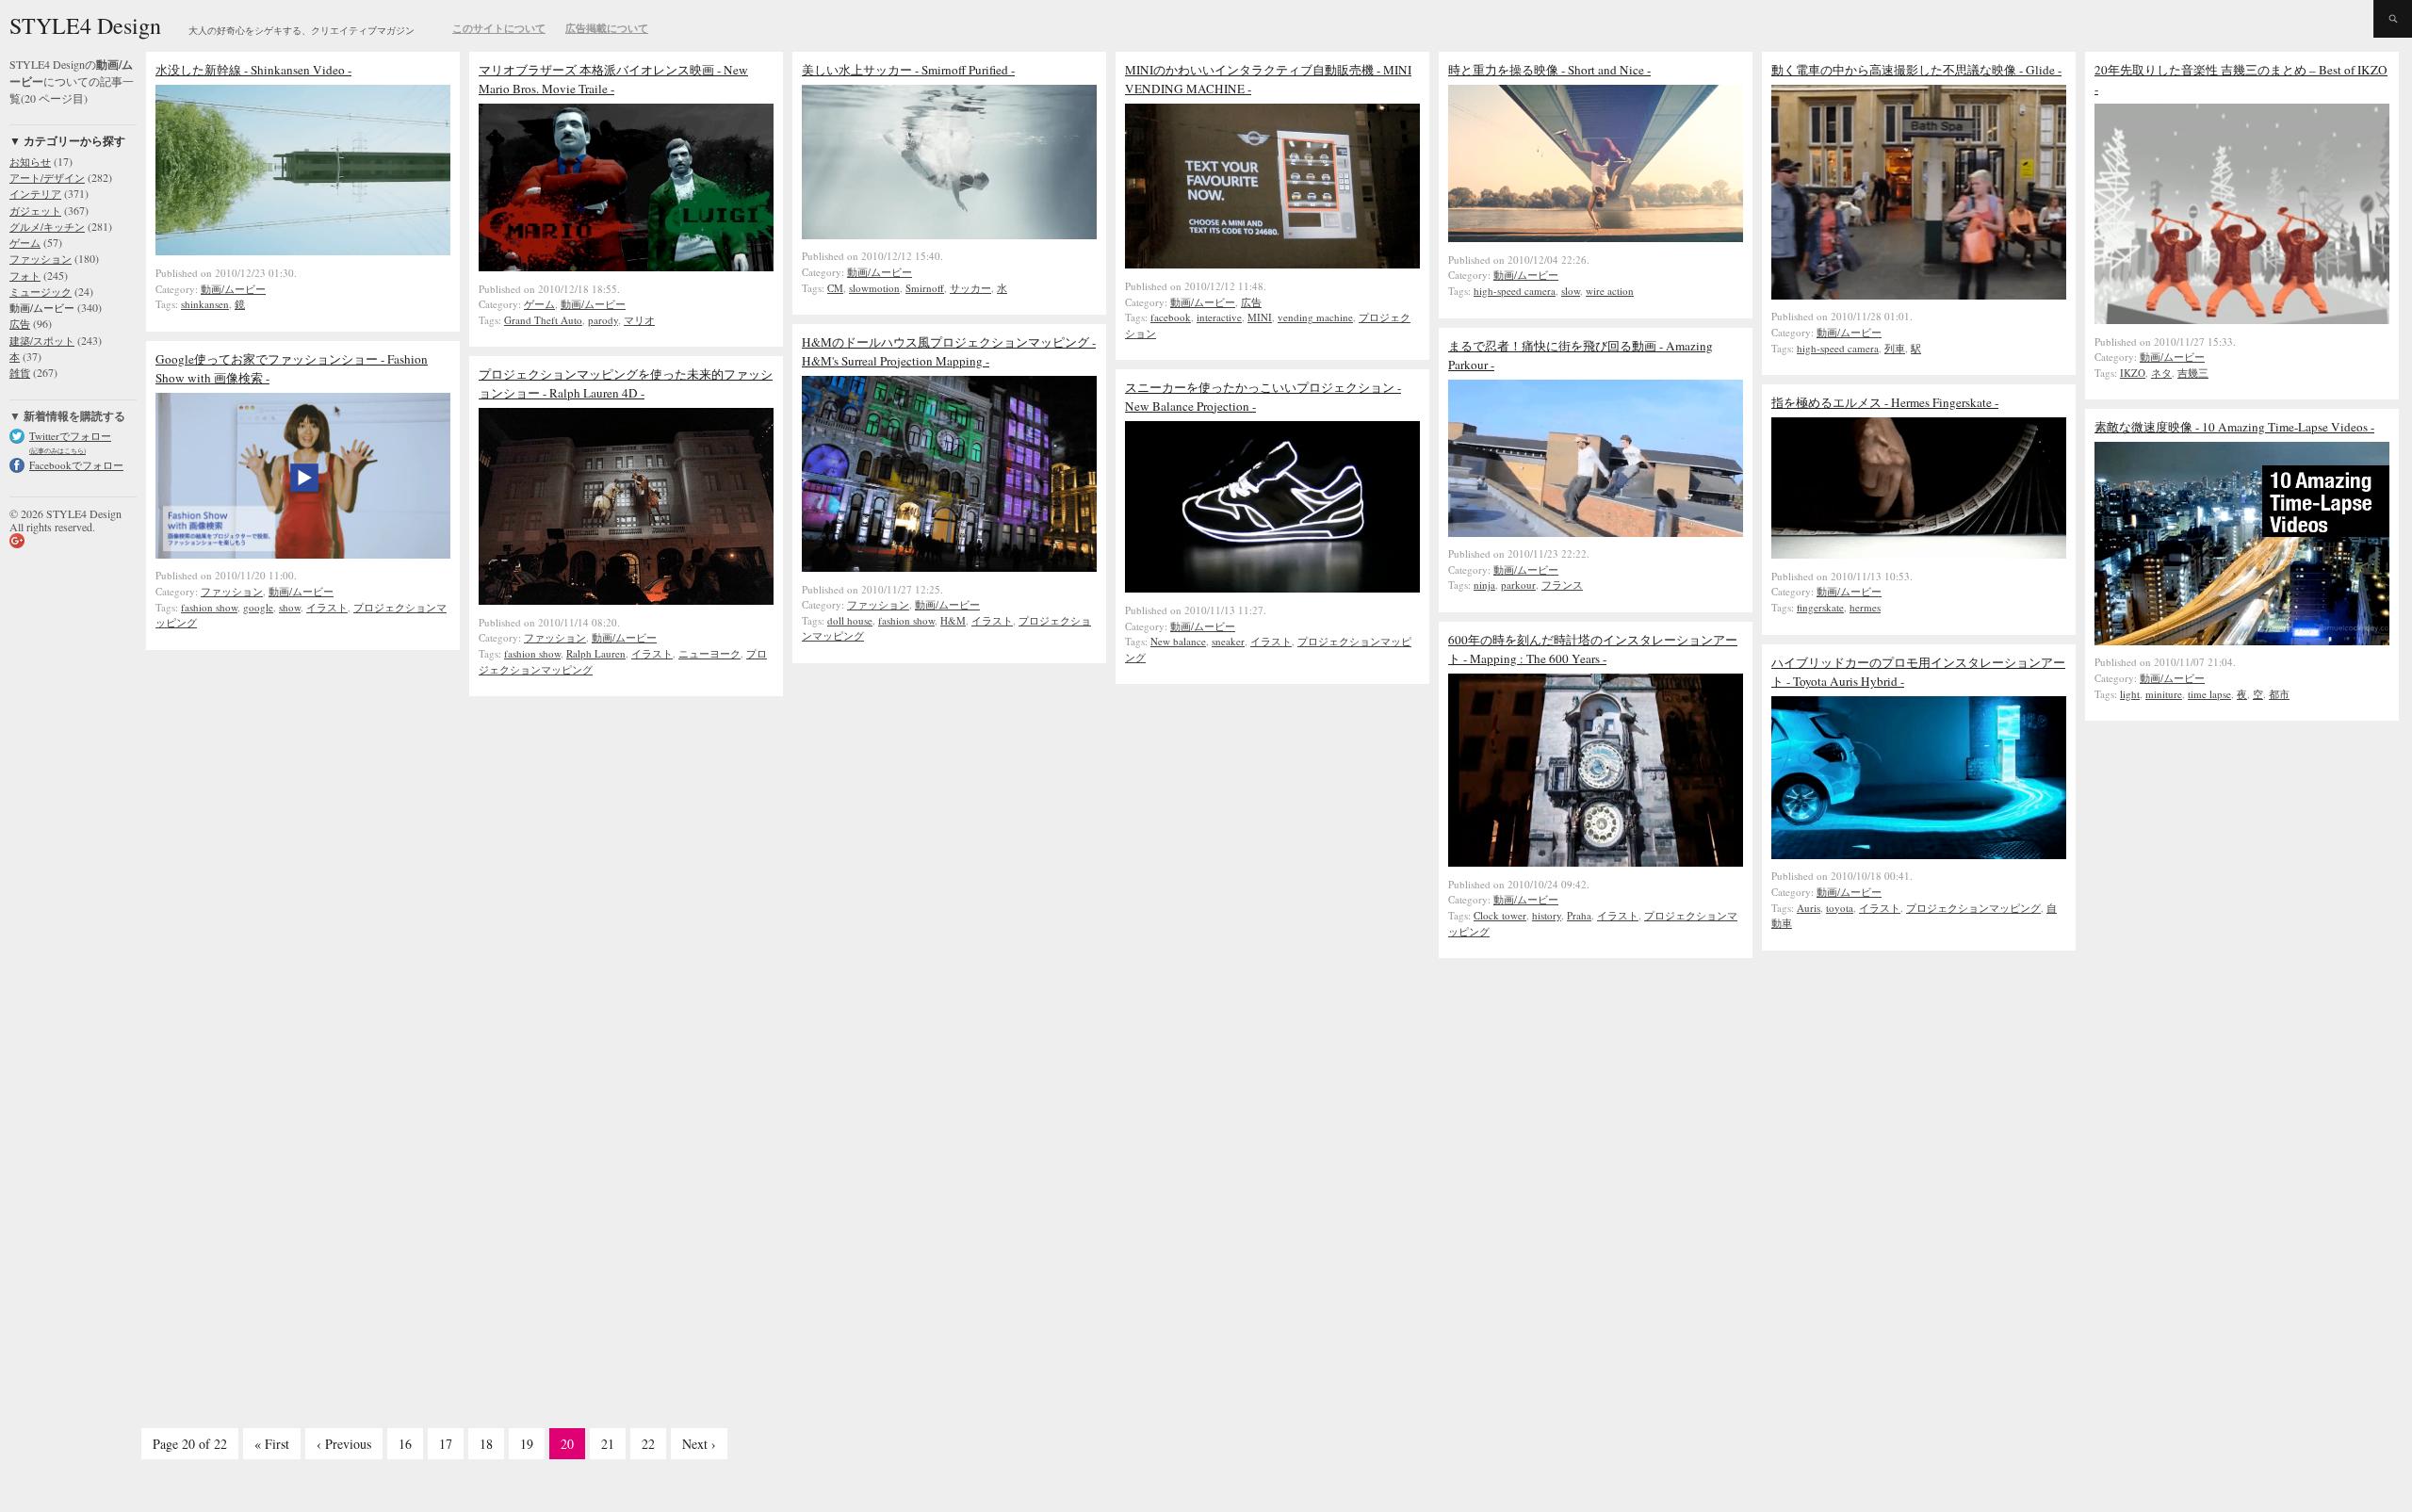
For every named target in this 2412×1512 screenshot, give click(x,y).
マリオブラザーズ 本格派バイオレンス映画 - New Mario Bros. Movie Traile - (613, 79)
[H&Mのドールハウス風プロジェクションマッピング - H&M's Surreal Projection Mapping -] (949, 567)
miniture (2164, 694)
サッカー (970, 288)
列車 (1895, 348)
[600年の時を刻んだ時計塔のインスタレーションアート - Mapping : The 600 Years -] (1596, 862)
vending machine (1315, 317)
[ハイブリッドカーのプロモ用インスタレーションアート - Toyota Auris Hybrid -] (1919, 854)
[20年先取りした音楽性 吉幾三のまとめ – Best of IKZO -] (2242, 319)
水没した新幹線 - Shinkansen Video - (253, 70)
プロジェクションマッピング (1973, 908)
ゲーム (25, 243)
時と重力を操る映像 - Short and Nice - (1549, 70)
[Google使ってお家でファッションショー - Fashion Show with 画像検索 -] (303, 554)
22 (648, 1444)
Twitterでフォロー (70, 436)
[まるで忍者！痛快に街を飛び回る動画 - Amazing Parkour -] (1596, 532)
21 (608, 1444)
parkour (1518, 585)
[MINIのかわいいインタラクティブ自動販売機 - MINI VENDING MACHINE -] (1272, 264)
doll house (850, 620)
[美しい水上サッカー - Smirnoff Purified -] (949, 235)
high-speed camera (1515, 291)
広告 (20, 324)
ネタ (2161, 373)
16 (405, 1444)
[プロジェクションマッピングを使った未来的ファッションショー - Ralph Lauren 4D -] (626, 600)
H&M (953, 620)
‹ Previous (344, 1444)
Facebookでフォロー (76, 465)
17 (446, 1444)
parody (603, 320)
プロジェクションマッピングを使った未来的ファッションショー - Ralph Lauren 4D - (626, 383)
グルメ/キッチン (47, 227)
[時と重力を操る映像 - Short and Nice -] (1596, 237)
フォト (25, 276)
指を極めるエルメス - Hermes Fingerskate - (1885, 402)
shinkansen (205, 304)
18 (486, 1444)
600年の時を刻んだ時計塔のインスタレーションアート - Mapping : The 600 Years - (1593, 649)
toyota (1840, 908)
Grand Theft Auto (543, 320)
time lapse (2209, 694)
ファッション (41, 259)
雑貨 (20, 373)
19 (527, 1444)
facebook (1171, 317)
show (290, 607)
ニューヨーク (709, 653)
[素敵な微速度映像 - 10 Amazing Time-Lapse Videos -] (2242, 641)
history (1547, 915)
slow (1571, 291)
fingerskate (1820, 607)
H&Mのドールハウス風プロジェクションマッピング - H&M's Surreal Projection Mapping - (949, 351)
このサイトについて (499, 28)
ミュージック (41, 292)
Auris (1809, 908)
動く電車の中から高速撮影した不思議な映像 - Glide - (1916, 70)
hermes (1865, 607)
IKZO (2133, 373)
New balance (1178, 641)
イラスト (992, 620)
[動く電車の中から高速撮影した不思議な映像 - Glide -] (1919, 295)
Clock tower (1500, 915)
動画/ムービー (42, 308)
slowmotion (874, 288)
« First (272, 1444)
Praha (1579, 915)
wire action (1610, 291)
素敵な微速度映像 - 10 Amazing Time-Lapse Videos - (2234, 427)
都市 (2279, 694)
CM (835, 288)
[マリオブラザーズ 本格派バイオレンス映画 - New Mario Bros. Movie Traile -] (626, 267)
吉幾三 (2193, 373)
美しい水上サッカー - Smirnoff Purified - (908, 70)
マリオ (639, 320)
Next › (699, 1444)
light (2130, 694)
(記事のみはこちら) (57, 451)
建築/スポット (42, 341)
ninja (1484, 585)
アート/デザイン (47, 178)
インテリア (35, 194)
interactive (1219, 317)
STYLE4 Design (85, 25)
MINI (1260, 317)
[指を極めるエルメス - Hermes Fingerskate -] (1919, 554)
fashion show (906, 620)
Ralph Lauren (596, 653)
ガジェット (35, 211)
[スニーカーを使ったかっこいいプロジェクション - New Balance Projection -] (1272, 588)
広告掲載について (607, 28)
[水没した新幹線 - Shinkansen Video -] (303, 251)
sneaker (1228, 641)
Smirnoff (925, 288)
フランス (1562, 585)
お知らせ (30, 162)
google (258, 607)
